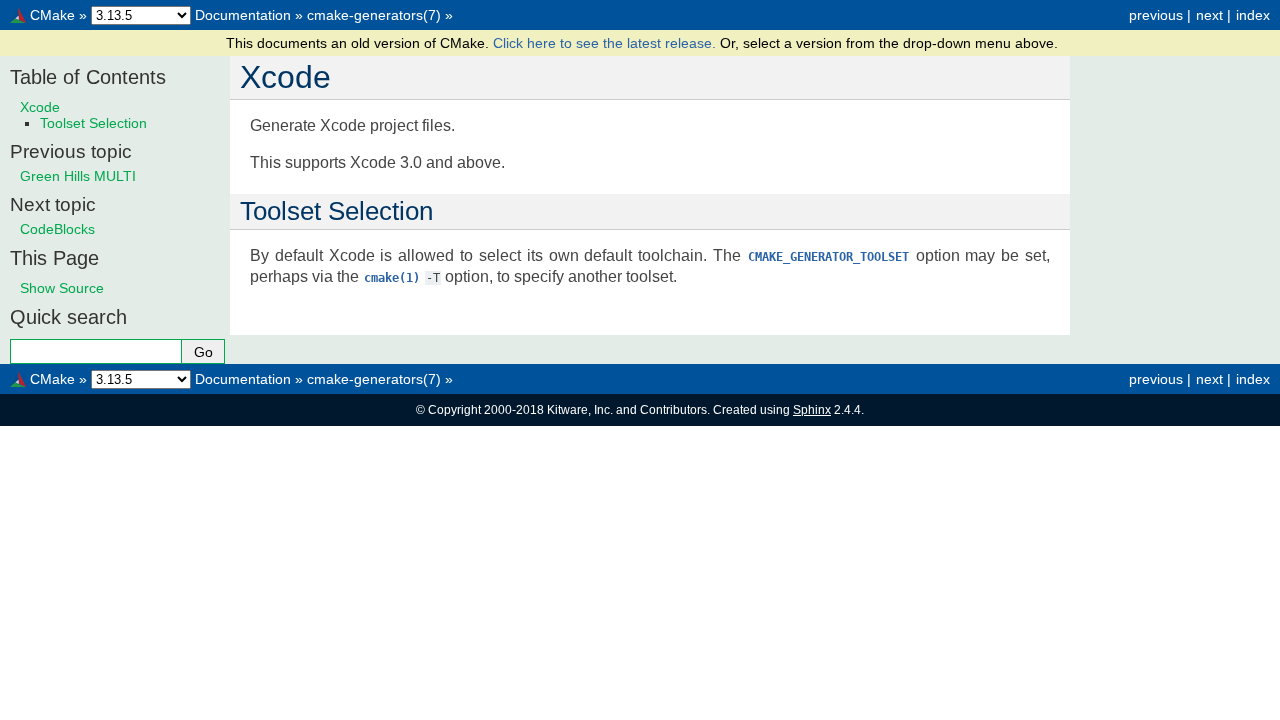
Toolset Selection (93, 123)
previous (1156, 15)
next (1209, 15)
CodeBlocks (57, 229)
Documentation (243, 15)
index (1253, 15)
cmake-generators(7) (374, 15)
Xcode (40, 107)
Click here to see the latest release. (606, 43)
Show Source (62, 288)
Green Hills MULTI (78, 176)
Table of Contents (88, 77)
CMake (52, 15)
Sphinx (812, 410)
